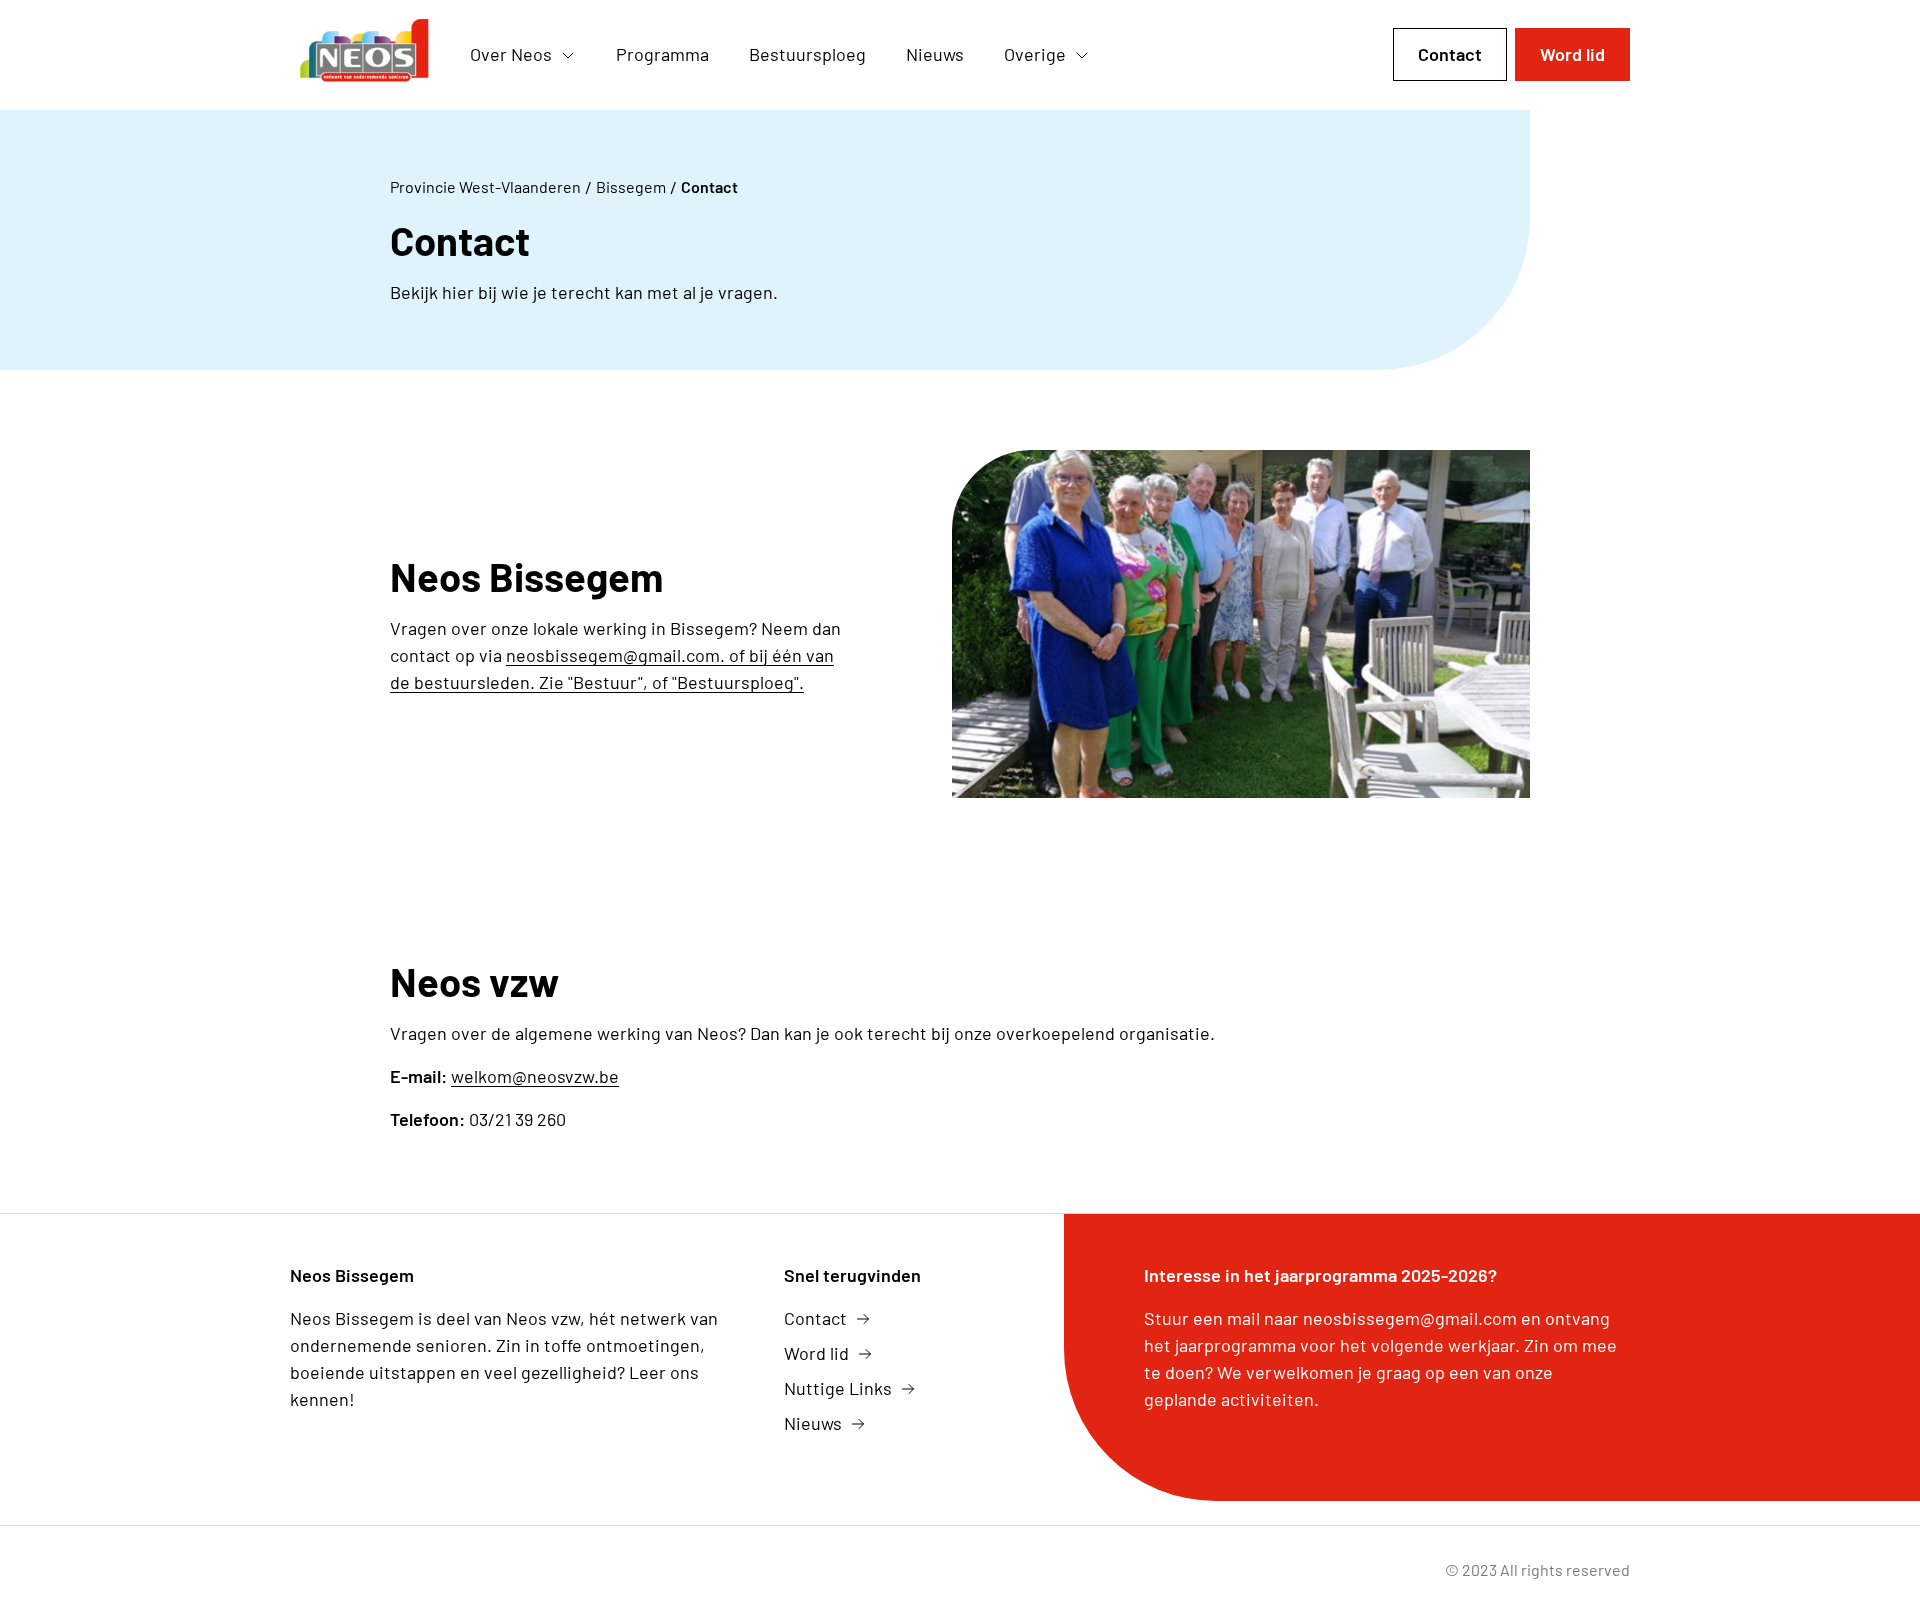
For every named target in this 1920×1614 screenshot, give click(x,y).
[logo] (364, 55)
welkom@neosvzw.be (535, 1076)
